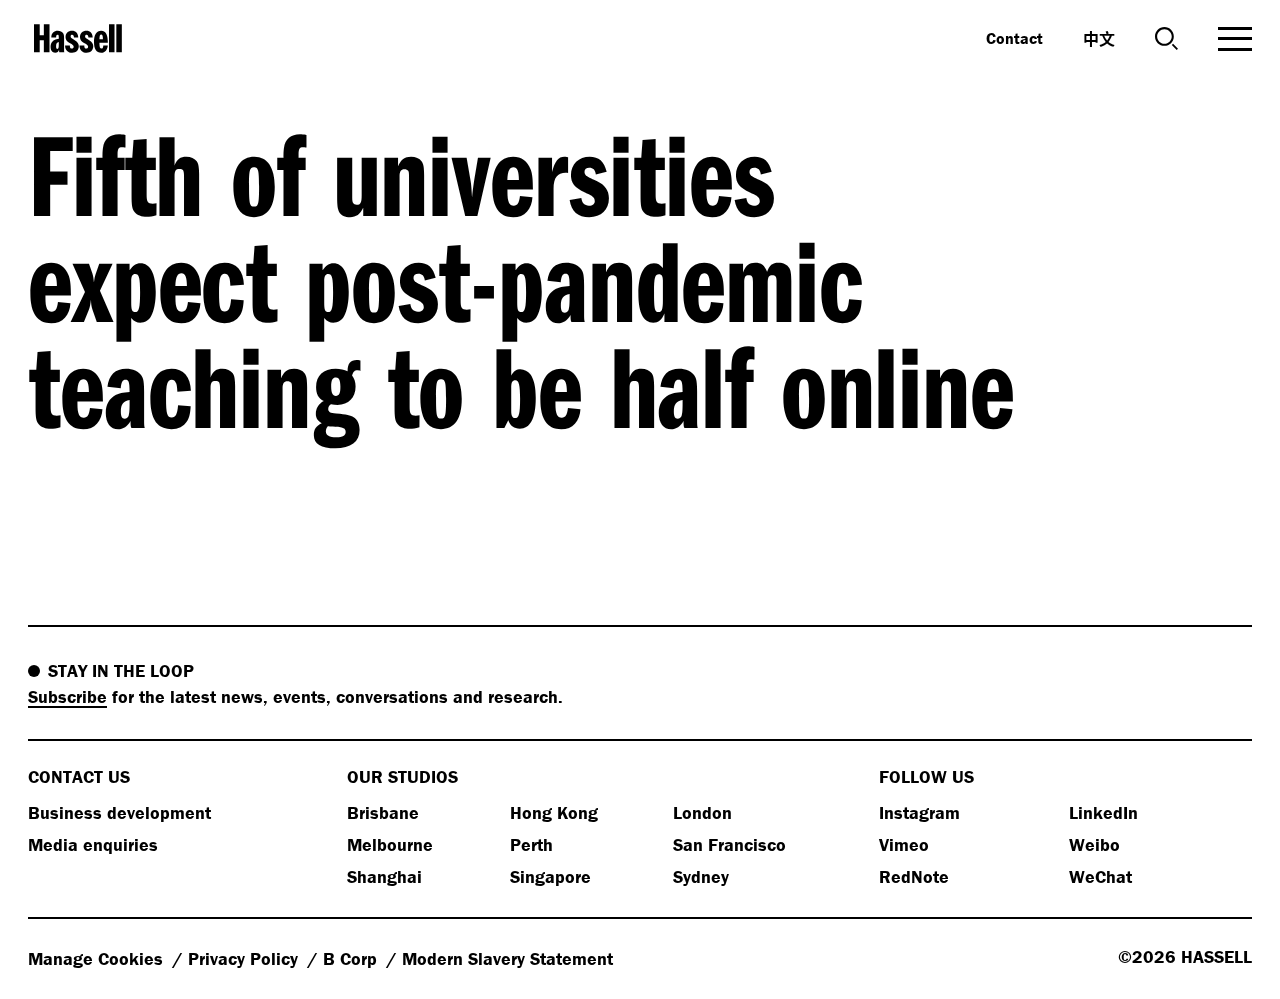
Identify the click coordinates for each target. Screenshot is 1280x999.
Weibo (1094, 844)
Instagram (919, 812)
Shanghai (384, 876)
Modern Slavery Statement (507, 958)
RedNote (914, 876)
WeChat (1100, 876)
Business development (119, 812)
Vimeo (904, 844)
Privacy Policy (245, 958)
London (702, 812)
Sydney (701, 876)
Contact (1014, 38)
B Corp (352, 958)
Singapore (550, 876)
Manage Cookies (98, 958)
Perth (531, 844)
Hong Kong (554, 812)
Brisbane (383, 812)
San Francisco (729, 844)
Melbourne (390, 844)
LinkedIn (1103, 812)
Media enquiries (93, 844)
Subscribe (67, 696)
